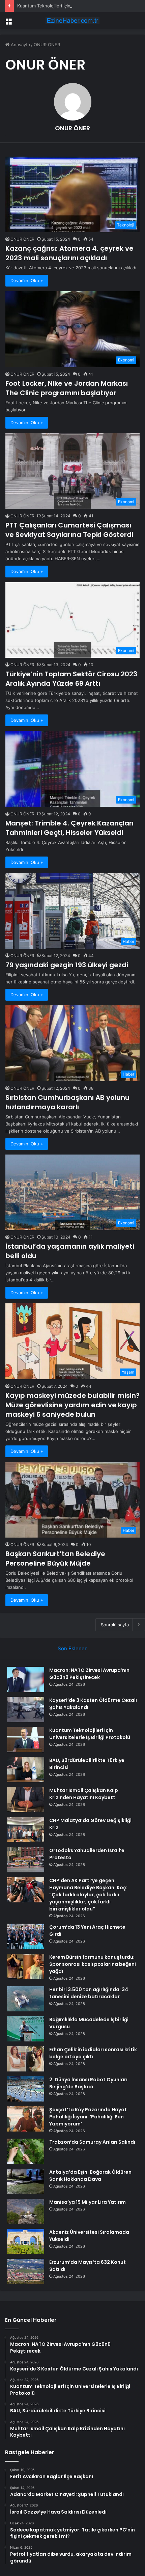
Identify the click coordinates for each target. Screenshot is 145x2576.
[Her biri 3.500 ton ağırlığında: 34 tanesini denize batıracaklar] (26, 1999)
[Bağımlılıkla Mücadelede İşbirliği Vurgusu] (26, 2029)
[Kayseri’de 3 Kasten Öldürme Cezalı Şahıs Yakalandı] (26, 1710)
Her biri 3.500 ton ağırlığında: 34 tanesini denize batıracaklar (89, 1993)
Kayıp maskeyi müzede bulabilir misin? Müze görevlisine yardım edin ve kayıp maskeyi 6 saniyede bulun (72, 1405)
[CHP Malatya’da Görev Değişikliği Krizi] (26, 1830)
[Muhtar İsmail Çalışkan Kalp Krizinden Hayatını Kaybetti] (26, 1800)
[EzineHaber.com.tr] (72, 21)
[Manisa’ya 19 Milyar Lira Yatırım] (26, 2211)
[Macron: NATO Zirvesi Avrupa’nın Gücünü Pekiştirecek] (26, 1679)
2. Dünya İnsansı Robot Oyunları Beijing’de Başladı (88, 2083)
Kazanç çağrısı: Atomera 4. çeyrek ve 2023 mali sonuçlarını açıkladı (69, 253)
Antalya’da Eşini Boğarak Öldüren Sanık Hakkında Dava (90, 2176)
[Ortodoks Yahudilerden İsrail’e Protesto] (26, 1860)
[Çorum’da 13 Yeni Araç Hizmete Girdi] (26, 1936)
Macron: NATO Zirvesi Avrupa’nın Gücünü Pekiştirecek (89, 1674)
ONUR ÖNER (72, 128)
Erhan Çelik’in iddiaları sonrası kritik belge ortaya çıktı (93, 2053)
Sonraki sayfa (115, 1625)
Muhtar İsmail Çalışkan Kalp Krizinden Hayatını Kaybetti (84, 1794)
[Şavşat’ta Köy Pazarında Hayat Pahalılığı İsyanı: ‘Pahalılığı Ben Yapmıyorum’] (26, 2119)
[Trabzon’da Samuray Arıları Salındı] (26, 2151)
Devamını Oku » (27, 280)
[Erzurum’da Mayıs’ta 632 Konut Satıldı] (26, 2271)
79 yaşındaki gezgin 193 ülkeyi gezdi (67, 965)
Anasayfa (20, 45)
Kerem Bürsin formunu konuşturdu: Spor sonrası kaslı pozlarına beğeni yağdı (93, 1964)
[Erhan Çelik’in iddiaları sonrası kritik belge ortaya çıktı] (26, 2059)
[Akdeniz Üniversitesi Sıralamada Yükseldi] (26, 2241)
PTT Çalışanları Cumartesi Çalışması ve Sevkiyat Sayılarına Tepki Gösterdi (69, 530)
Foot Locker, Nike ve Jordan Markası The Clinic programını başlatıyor (67, 388)
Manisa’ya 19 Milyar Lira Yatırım (88, 2202)
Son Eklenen (73, 1648)
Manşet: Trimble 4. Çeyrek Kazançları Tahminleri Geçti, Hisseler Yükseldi (69, 828)
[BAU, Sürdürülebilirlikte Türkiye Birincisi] (26, 1770)
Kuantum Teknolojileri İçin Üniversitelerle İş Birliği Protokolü (79, 6)
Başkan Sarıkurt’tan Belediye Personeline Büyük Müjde (55, 1558)
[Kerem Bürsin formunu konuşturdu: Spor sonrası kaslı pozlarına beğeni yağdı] (26, 1966)
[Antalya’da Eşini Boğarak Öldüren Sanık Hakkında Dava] (26, 2181)
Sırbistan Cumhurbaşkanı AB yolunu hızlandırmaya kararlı (67, 1102)
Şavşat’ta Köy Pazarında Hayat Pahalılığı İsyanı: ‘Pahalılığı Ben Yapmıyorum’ (88, 2117)
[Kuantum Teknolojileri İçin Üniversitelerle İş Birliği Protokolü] (26, 1740)
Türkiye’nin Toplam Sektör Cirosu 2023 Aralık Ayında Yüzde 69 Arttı (71, 679)
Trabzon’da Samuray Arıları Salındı (92, 2142)
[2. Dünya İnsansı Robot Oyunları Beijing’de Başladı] (26, 2089)
